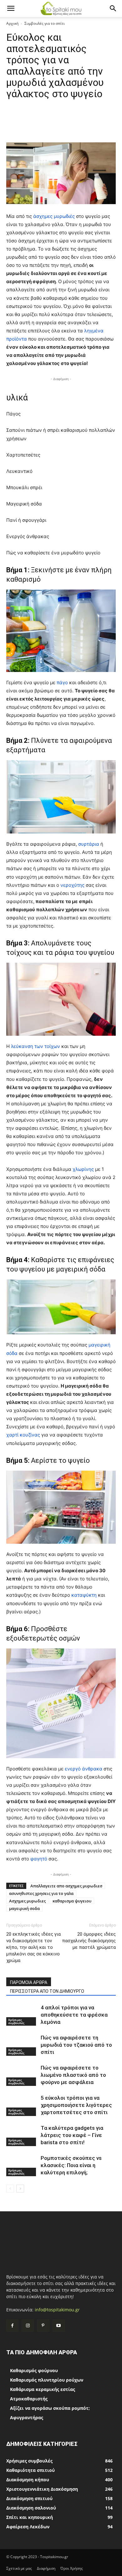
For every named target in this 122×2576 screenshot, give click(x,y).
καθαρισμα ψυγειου (72, 1901)
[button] (11, 8)
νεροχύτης (73, 885)
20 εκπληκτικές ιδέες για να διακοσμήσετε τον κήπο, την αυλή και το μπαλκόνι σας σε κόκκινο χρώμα (33, 1947)
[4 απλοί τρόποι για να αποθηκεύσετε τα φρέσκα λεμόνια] (22, 2015)
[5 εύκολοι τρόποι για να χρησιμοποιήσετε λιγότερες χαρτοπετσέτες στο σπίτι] (22, 2105)
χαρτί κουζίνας (23, 1435)
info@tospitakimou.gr (57, 2310)
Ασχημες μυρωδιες (27, 1901)
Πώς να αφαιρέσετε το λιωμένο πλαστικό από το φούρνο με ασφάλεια (73, 2075)
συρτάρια (89, 844)
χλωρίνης (84, 1169)
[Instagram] (28, 2326)
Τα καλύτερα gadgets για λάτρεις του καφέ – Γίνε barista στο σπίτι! (72, 2135)
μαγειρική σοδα (24, 1908)
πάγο (63, 682)
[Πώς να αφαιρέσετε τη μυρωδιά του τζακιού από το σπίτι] (22, 2045)
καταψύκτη (85, 1595)
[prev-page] (10, 2189)
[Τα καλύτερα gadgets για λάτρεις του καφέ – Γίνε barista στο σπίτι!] (22, 2135)
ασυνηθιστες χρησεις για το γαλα (41, 1893)
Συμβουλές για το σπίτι (45, 23)
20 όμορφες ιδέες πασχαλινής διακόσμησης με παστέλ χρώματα (89, 1941)
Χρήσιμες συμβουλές (16, 2021)
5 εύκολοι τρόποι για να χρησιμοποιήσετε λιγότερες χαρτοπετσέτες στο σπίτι (76, 2105)
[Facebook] (12, 2326)
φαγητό (39, 1859)
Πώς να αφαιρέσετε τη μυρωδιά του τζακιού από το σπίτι (76, 2045)
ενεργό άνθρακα (84, 1769)
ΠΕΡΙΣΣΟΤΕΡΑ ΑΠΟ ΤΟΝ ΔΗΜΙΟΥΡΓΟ (47, 1991)
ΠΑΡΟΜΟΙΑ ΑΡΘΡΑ (29, 1982)
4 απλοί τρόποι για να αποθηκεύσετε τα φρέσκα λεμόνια (74, 2015)
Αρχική (12, 23)
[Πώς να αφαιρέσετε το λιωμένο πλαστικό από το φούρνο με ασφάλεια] (22, 2075)
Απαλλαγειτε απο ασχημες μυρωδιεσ (66, 1886)
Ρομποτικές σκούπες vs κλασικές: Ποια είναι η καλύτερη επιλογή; (71, 2165)
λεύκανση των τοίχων (36, 1046)
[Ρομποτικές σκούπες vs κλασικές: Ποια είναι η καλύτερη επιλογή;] (22, 2165)
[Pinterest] (43, 2326)
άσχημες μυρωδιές (54, 216)
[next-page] (20, 2189)
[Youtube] (59, 2326)
